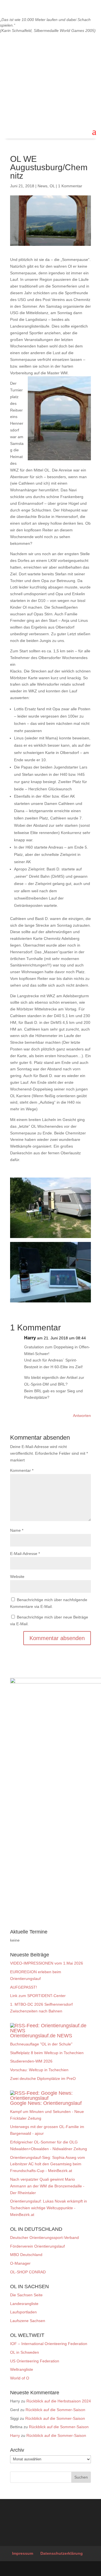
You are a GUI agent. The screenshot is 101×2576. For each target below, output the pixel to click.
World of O (20, 2378)
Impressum (23, 2553)
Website (17, 1577)
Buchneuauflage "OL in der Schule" (41, 2044)
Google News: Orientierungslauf (46, 2103)
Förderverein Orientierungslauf (37, 2246)
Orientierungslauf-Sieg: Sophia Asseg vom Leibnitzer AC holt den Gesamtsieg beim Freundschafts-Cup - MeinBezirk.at (48, 2164)
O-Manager (20, 2263)
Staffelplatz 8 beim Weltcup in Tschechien (47, 2053)
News (43, 186)
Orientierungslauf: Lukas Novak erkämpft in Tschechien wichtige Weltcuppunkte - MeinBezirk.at (49, 2208)
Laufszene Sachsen (28, 2321)
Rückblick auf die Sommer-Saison (55, 2410)
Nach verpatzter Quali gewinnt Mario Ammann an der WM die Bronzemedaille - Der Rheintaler (47, 2186)
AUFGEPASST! (24, 1987)
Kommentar (22, 1470)
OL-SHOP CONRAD (28, 2272)
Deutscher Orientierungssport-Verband (44, 2238)
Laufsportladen (23, 2312)
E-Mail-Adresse (25, 1554)
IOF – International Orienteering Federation (49, 2344)
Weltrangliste (22, 2369)
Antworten (82, 1416)
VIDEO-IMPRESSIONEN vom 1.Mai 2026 (47, 1963)
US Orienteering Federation (35, 2361)
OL (52, 186)
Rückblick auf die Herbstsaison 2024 (59, 2401)
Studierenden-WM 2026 (31, 2061)
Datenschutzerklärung (62, 2553)
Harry (15, 2435)
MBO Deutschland (26, 2255)
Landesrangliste (24, 2304)
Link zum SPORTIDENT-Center (38, 1996)
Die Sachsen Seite (26, 2295)
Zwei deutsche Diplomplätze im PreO (43, 2078)
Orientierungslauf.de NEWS (41, 2036)
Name (17, 1530)
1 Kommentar (70, 186)
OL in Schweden (25, 2352)
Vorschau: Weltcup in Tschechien (39, 2070)
